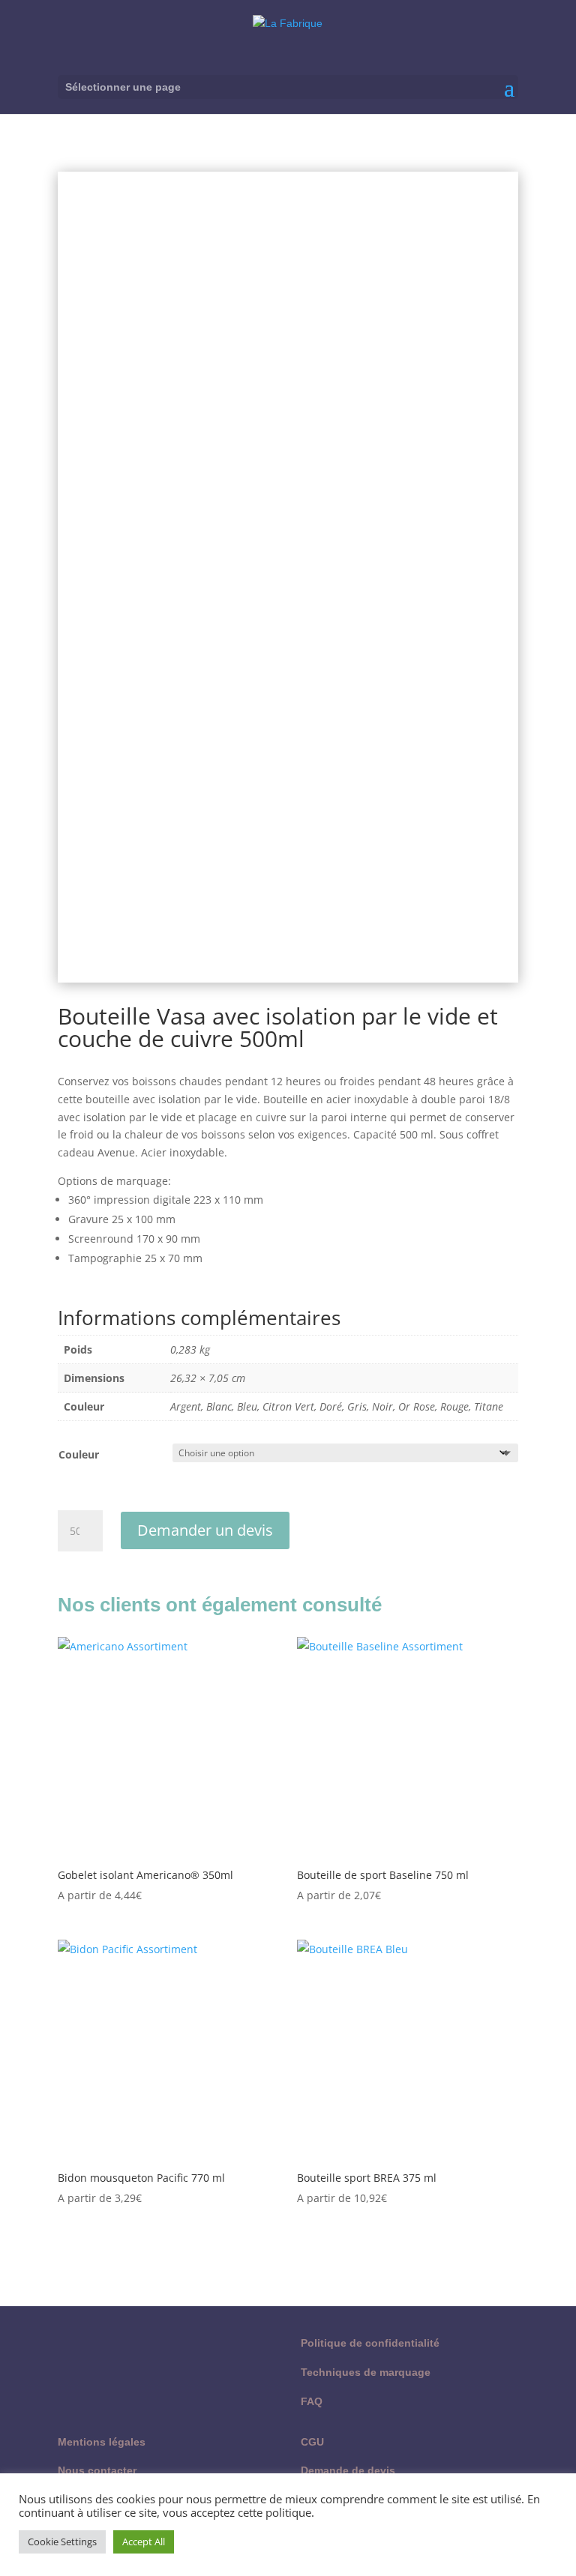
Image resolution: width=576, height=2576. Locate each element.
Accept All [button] (144, 2542)
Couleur (79, 1454)
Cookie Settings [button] (62, 2542)
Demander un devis (205, 1530)
